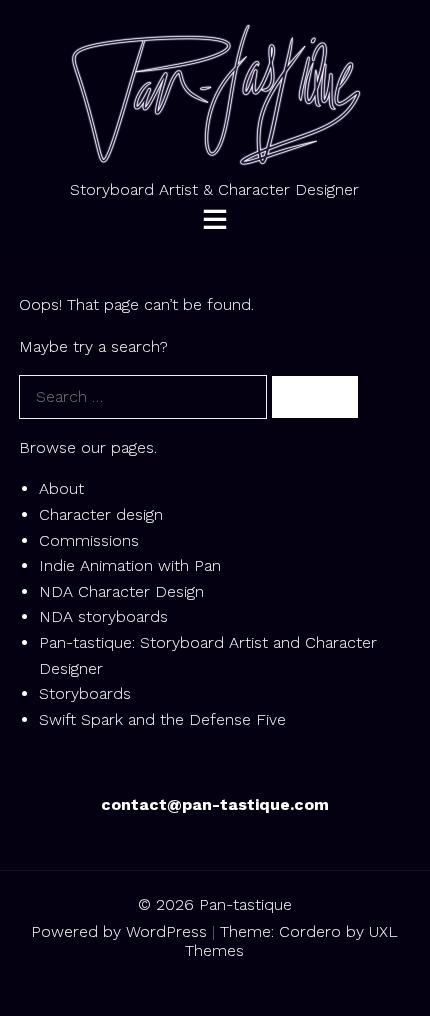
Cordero (310, 931)
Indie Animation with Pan (130, 565)
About (61, 488)
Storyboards (85, 693)
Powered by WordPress (119, 931)
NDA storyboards (103, 616)
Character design (101, 514)
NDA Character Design (121, 591)
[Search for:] (145, 396)
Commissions (89, 540)
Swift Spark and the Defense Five (162, 719)
